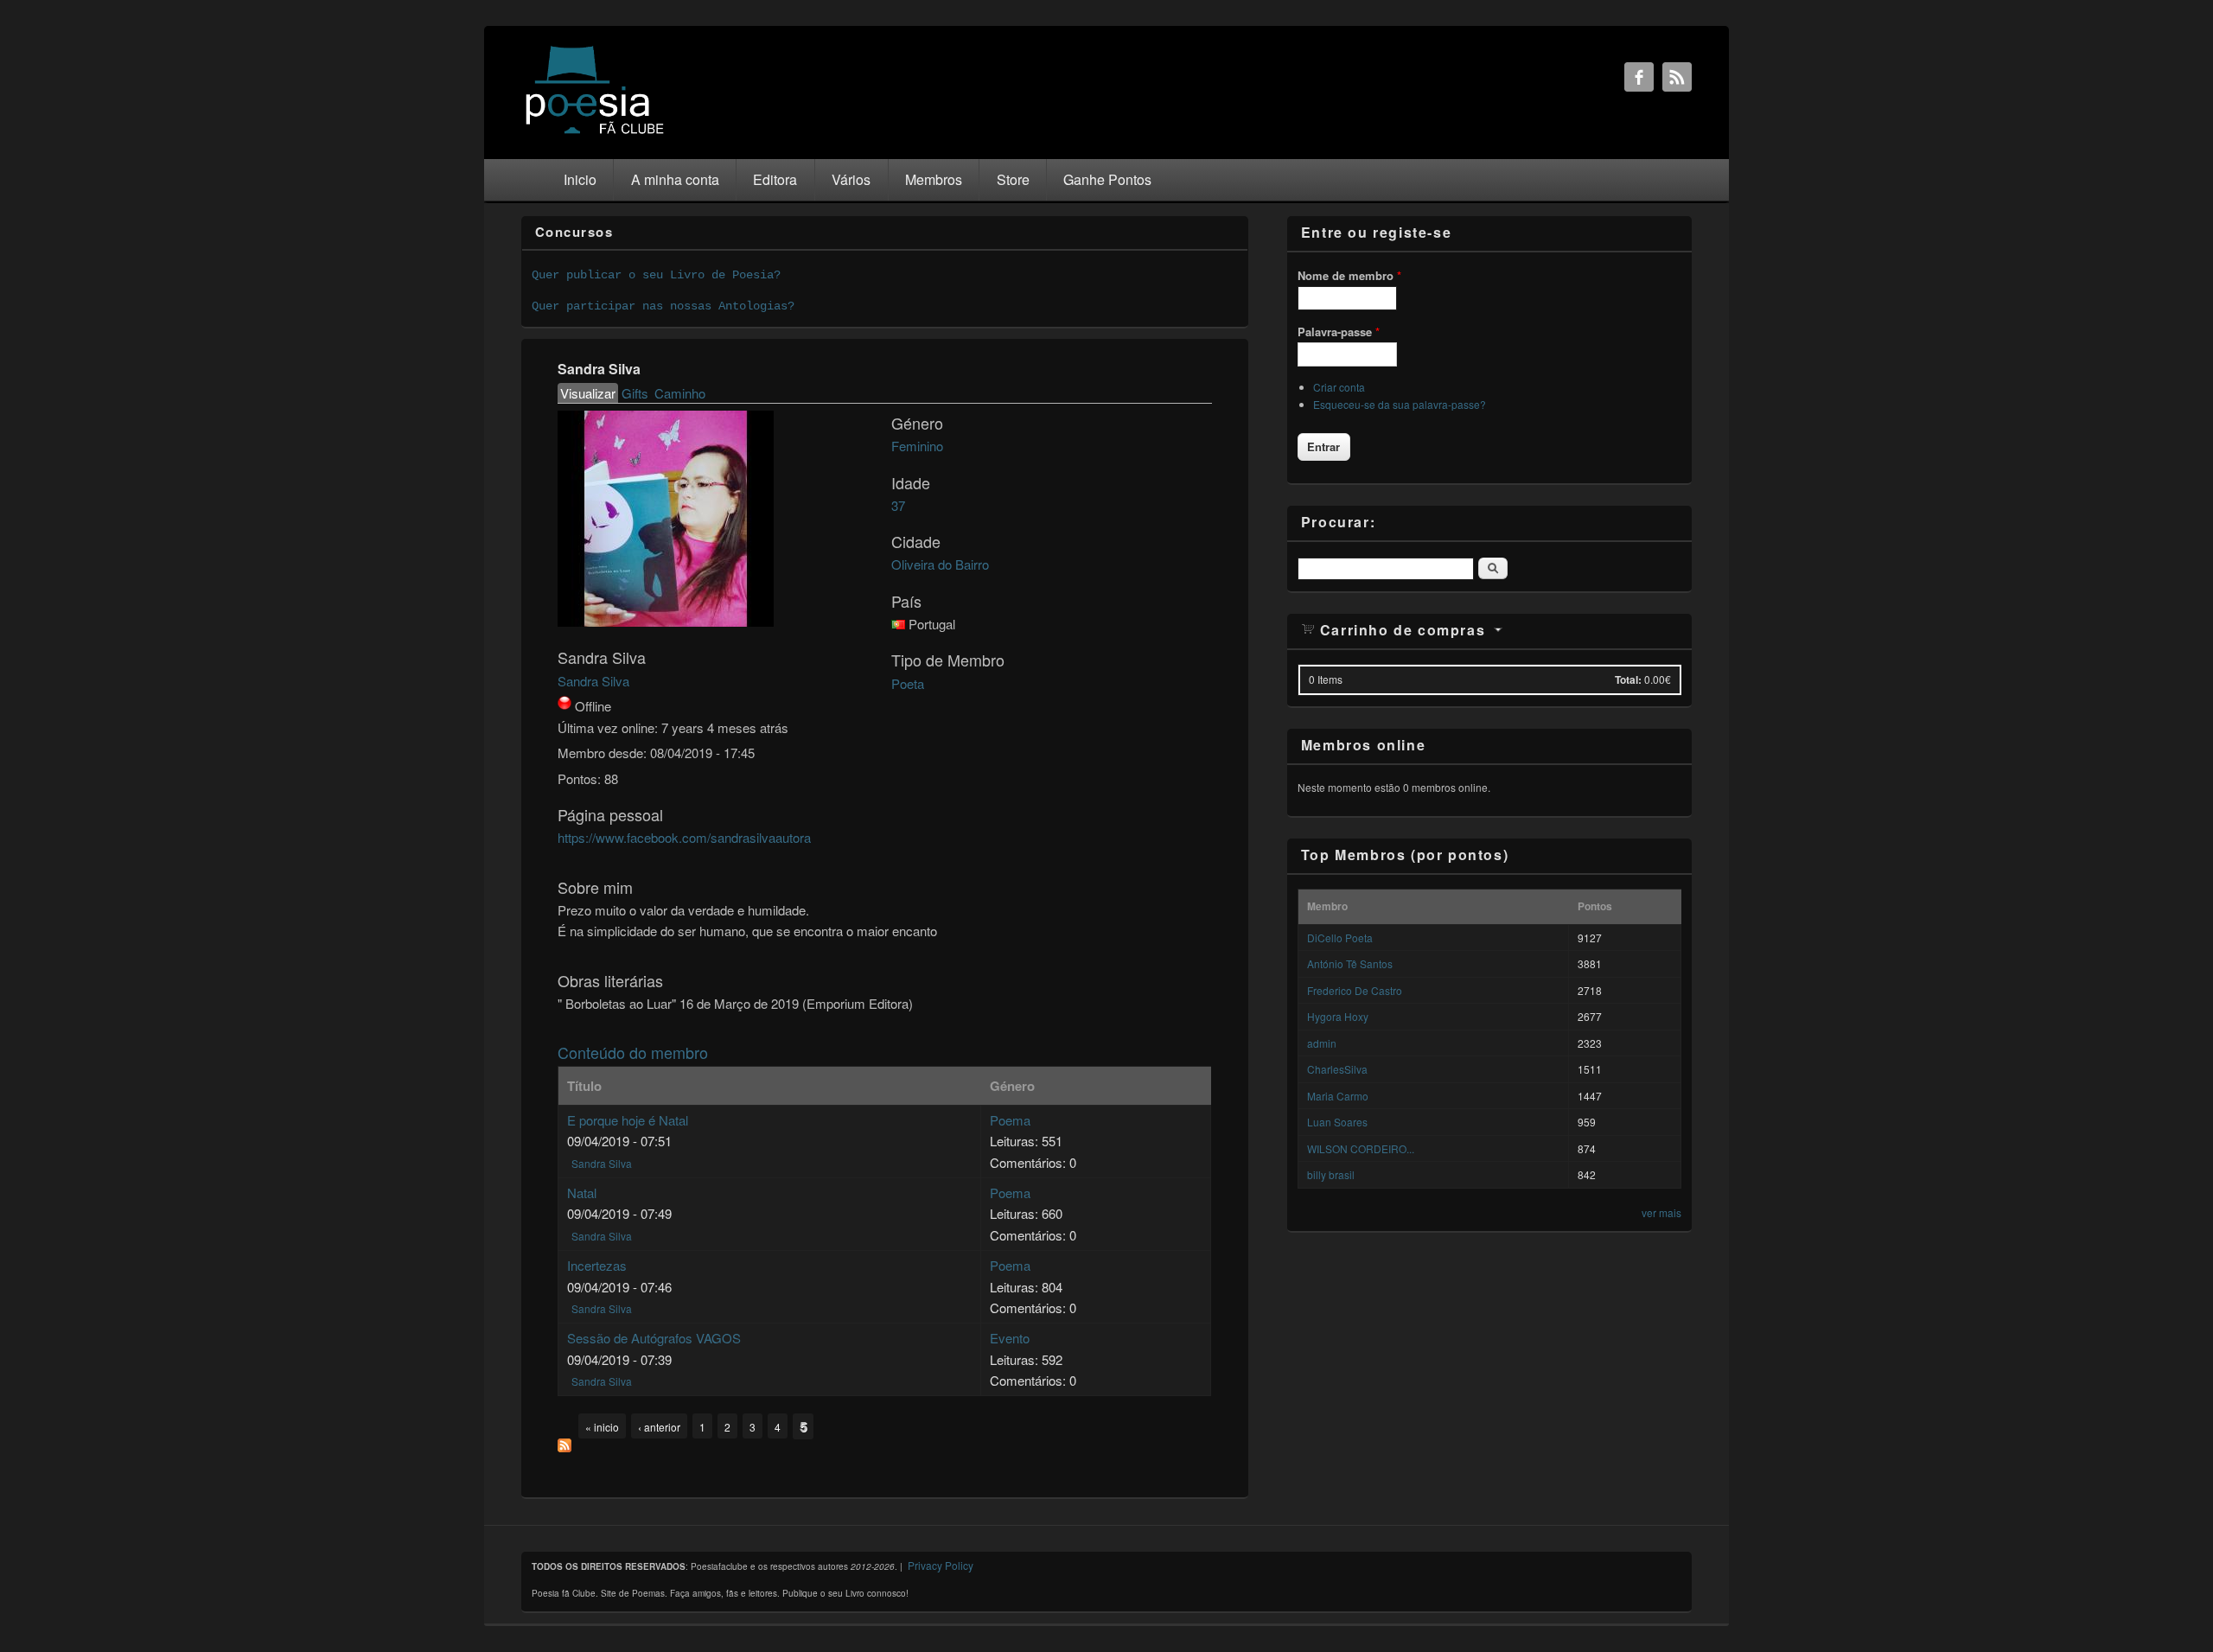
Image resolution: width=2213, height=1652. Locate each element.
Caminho (680, 393)
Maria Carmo (1338, 1096)
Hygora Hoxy (1338, 1016)
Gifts (635, 393)
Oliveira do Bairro (940, 564)
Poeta (908, 683)
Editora (775, 179)
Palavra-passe (1339, 332)
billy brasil (1331, 1174)
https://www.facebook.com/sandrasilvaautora (684, 837)
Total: (1628, 679)
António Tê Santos (1350, 963)
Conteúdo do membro (633, 1052)
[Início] (595, 133)
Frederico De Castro (1355, 990)
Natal (582, 1193)
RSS (1677, 77)
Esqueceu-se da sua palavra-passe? (1400, 404)
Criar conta (1339, 387)
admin (1322, 1043)
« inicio (602, 1427)
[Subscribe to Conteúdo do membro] (564, 1447)
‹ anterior (659, 1427)
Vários (851, 179)
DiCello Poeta (1340, 938)
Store (1013, 179)
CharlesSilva (1337, 1069)
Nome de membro (1349, 275)
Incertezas (597, 1265)
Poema (1010, 1120)
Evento (1010, 1338)
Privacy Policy (941, 1565)
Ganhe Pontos (1107, 179)
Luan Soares (1337, 1122)
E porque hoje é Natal (628, 1120)
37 (898, 505)
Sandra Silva (593, 681)
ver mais (1661, 1212)
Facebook (1639, 77)
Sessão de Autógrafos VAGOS (654, 1338)
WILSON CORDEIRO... (1361, 1148)
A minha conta (675, 179)
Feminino (917, 446)
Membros (934, 179)
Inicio (580, 179)
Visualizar (589, 393)
